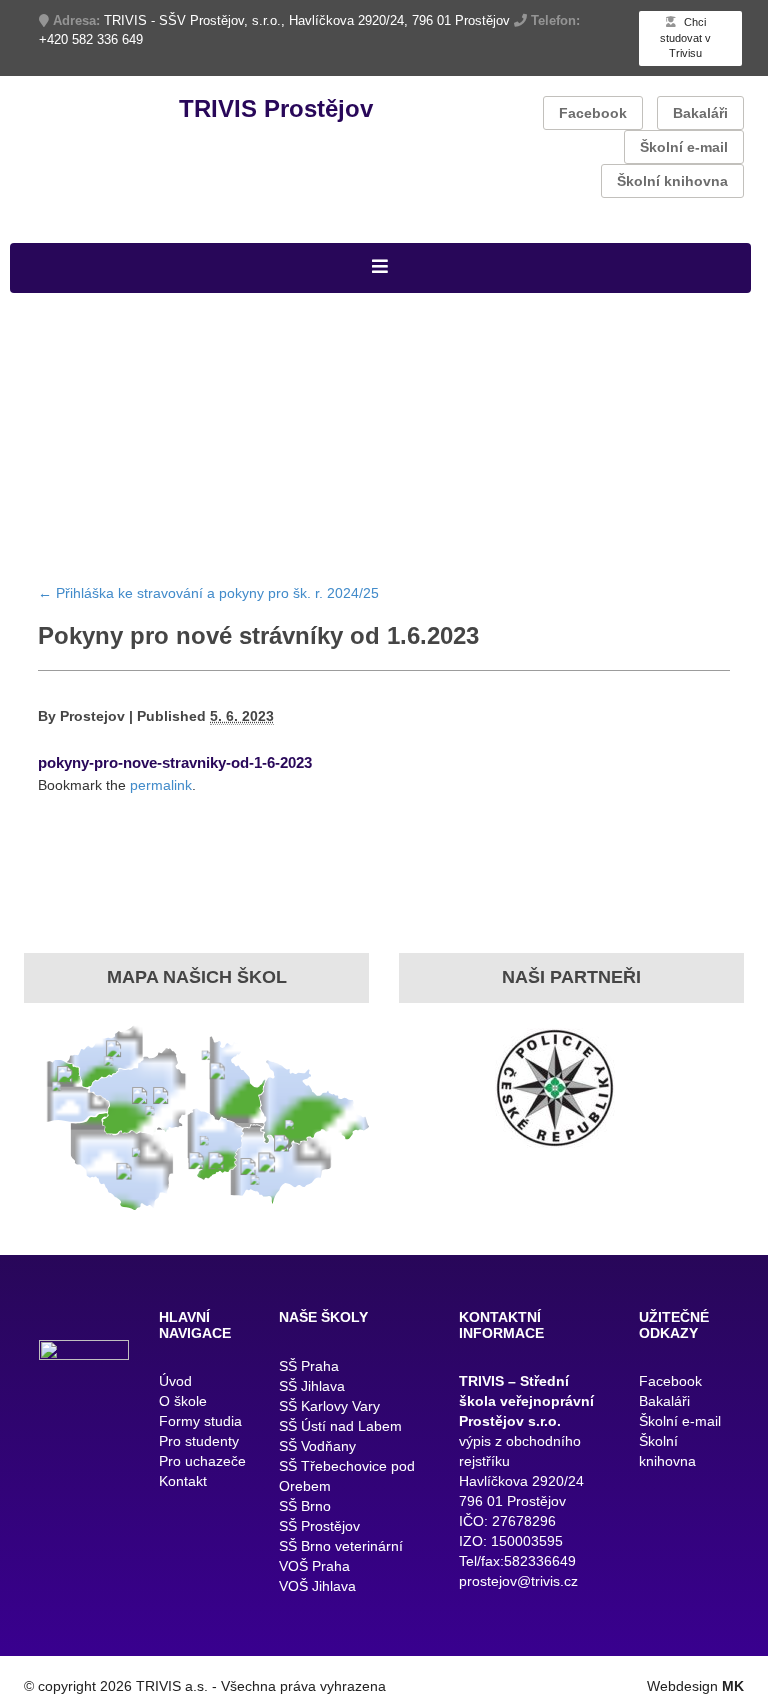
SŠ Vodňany (317, 1446)
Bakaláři (700, 113)
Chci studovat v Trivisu (685, 37)
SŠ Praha (309, 1366)
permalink (161, 785)
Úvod (175, 1381)
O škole (183, 1401)
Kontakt (183, 1481)
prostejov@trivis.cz (518, 1581)
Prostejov (92, 716)
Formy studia (200, 1421)
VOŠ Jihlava (317, 1586)
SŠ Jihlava (312, 1386)
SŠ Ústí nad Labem (340, 1426)
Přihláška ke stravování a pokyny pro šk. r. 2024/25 (208, 593)
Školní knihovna (672, 181)
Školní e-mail (684, 147)
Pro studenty (199, 1441)
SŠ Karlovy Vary (329, 1406)
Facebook (593, 113)
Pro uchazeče (202, 1461)
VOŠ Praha (314, 1566)
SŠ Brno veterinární (341, 1546)
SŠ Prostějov (319, 1526)
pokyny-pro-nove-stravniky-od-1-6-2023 (175, 762)
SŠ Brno (305, 1506)
